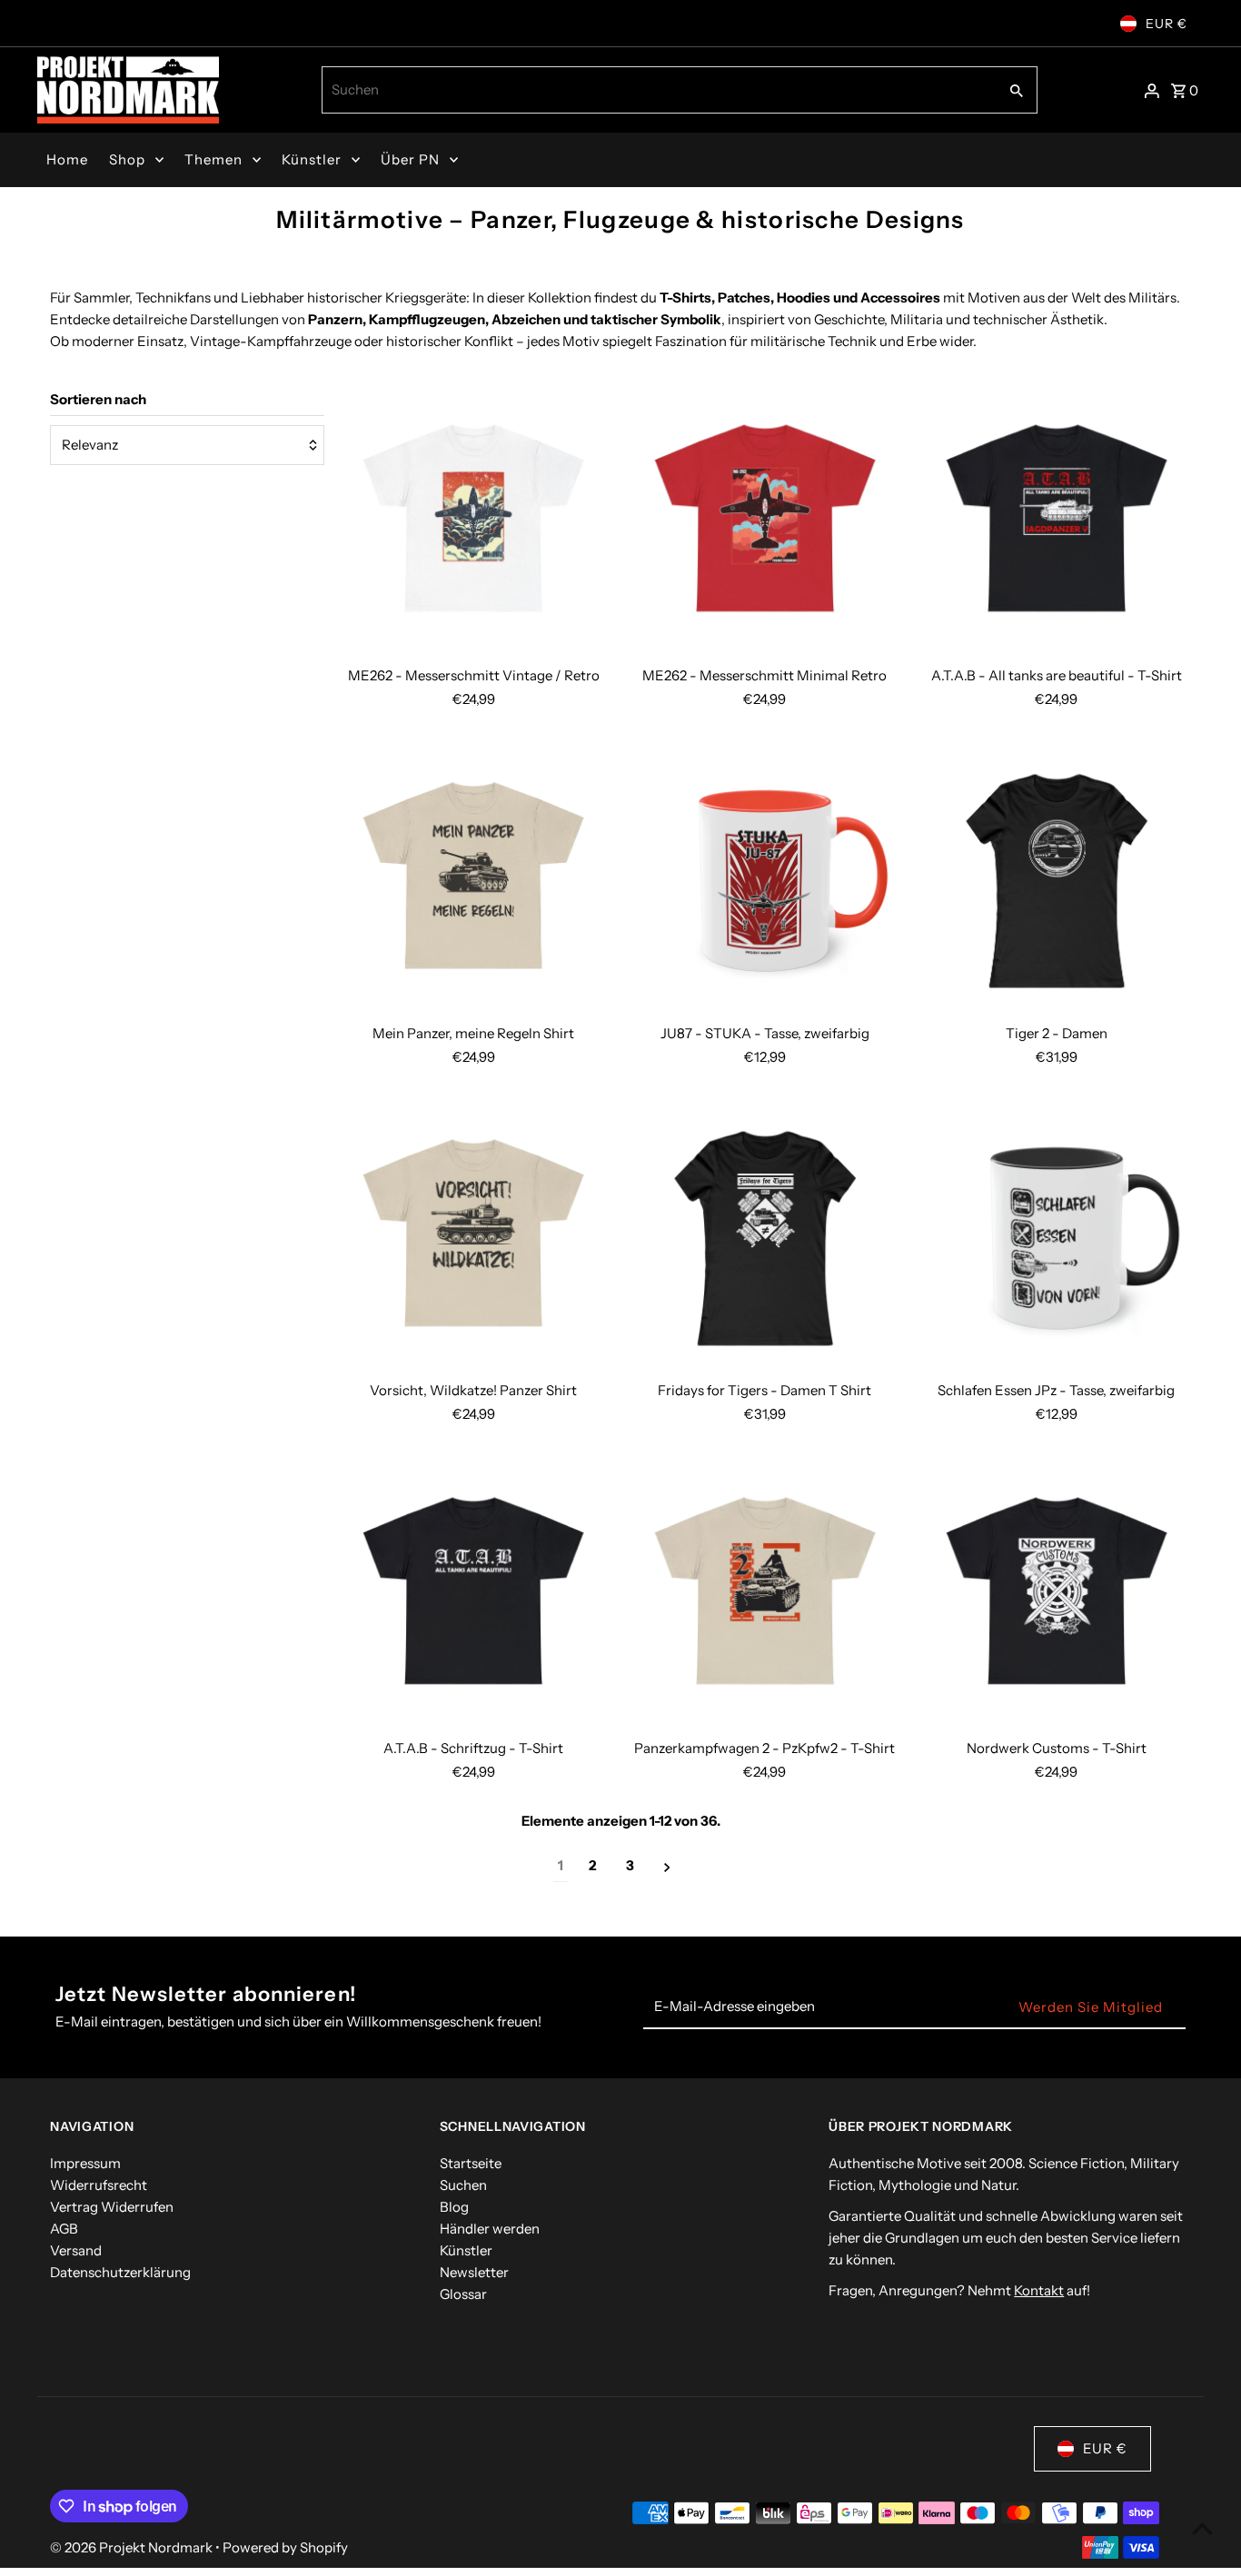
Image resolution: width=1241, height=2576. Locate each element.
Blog (454, 2207)
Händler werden (490, 2229)
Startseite (471, 2163)
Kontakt (1039, 2290)
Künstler (312, 159)
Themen (213, 159)
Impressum (85, 2163)
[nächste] (667, 1866)
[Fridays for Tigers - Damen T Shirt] (765, 1239)
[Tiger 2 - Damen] (1057, 881)
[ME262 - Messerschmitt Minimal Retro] (765, 523)
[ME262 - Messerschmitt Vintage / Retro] (473, 523)
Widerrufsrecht (99, 2185)
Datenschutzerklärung (120, 2272)
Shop (127, 159)
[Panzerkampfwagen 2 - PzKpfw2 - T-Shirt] (765, 1596)
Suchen (463, 2185)
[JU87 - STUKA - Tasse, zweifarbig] (765, 881)
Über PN (410, 159)
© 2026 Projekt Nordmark (133, 2547)
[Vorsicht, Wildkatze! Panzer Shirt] (473, 1239)
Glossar (463, 2294)
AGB (64, 2229)
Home (67, 159)
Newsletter (474, 2272)
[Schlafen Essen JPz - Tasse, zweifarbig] (1057, 1239)
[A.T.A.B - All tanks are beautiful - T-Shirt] (1057, 523)
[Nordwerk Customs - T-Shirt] (1057, 1596)
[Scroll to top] (1202, 2528)
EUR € (1167, 24)
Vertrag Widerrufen (112, 2207)
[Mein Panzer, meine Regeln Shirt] (473, 881)
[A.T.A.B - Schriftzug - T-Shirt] (473, 1596)
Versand (76, 2250)
